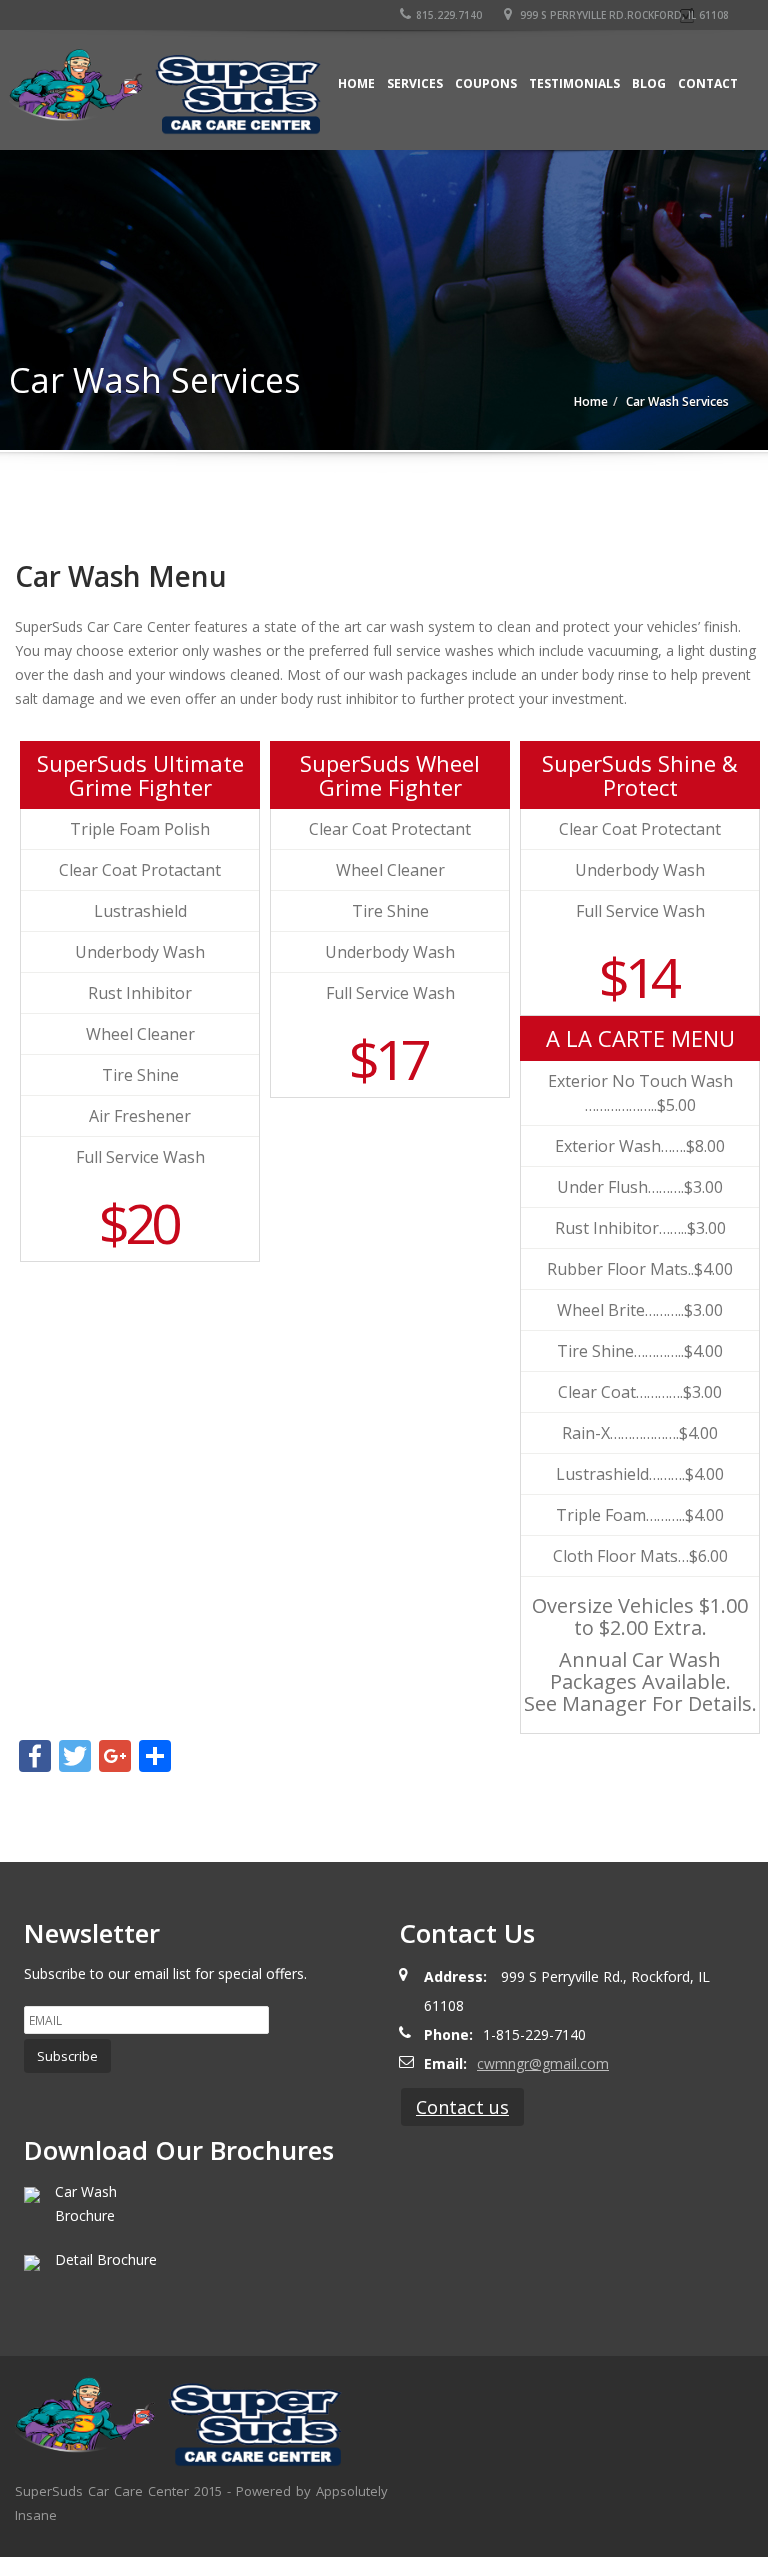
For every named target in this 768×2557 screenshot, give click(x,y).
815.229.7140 (449, 15)
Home (356, 83)
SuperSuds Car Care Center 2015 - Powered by (165, 2491)
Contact (708, 83)
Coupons (486, 83)
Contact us (462, 2107)
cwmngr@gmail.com (543, 2063)
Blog (649, 83)
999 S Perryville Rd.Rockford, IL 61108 (623, 15)
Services (415, 83)
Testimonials (574, 83)
